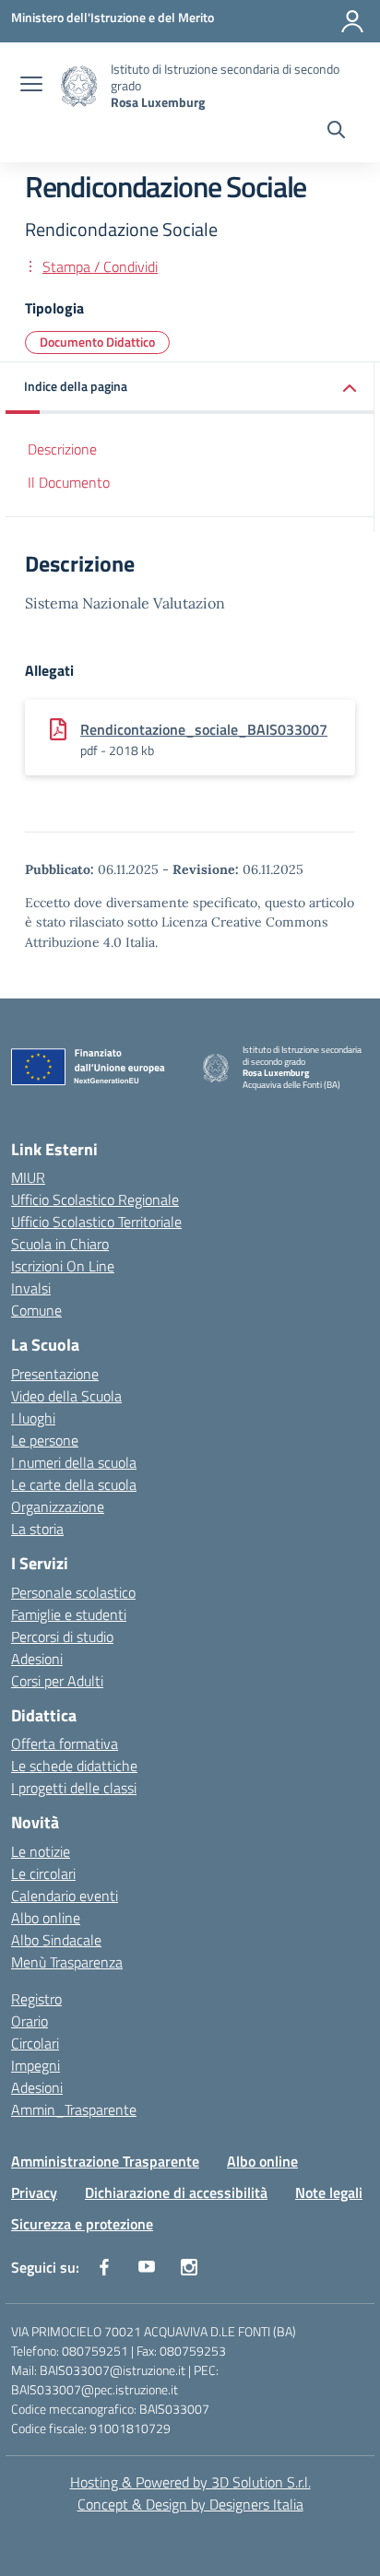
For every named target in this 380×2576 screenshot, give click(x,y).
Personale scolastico (73, 1592)
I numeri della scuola (74, 1462)
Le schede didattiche (74, 1766)
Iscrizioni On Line (63, 1266)
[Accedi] (352, 21)
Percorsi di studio (62, 1637)
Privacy (34, 2192)
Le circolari (43, 1873)
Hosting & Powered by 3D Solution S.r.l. (190, 2482)
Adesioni (37, 1659)
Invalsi (31, 1288)
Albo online (46, 1918)
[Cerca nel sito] (336, 132)
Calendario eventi (65, 1896)
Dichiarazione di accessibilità (176, 2192)
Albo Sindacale (56, 1940)
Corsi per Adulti (57, 1681)
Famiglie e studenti (69, 1614)
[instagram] (189, 2267)
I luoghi (33, 1418)
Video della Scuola (66, 1396)
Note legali (329, 2192)
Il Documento (69, 482)
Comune (36, 1310)
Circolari (35, 2043)
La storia (37, 1529)
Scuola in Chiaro (60, 1244)
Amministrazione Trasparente (105, 2161)
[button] (190, 388)
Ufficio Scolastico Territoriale (96, 1222)
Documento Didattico (97, 342)
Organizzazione (58, 1507)
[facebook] (104, 2267)
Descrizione (62, 449)
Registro (36, 1999)
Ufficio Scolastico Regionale (95, 1199)
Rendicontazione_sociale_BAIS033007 (204, 729)
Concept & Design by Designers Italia (190, 2504)
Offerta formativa (65, 1743)
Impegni (36, 2065)
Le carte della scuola (74, 1484)
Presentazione (55, 1374)
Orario (30, 2021)
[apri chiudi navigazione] (31, 86)
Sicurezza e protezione (82, 2224)
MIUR (28, 1177)
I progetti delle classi (74, 1788)
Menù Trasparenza (67, 1962)
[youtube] (147, 2267)
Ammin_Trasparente (74, 2109)
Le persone (45, 1440)
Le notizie (41, 1851)
